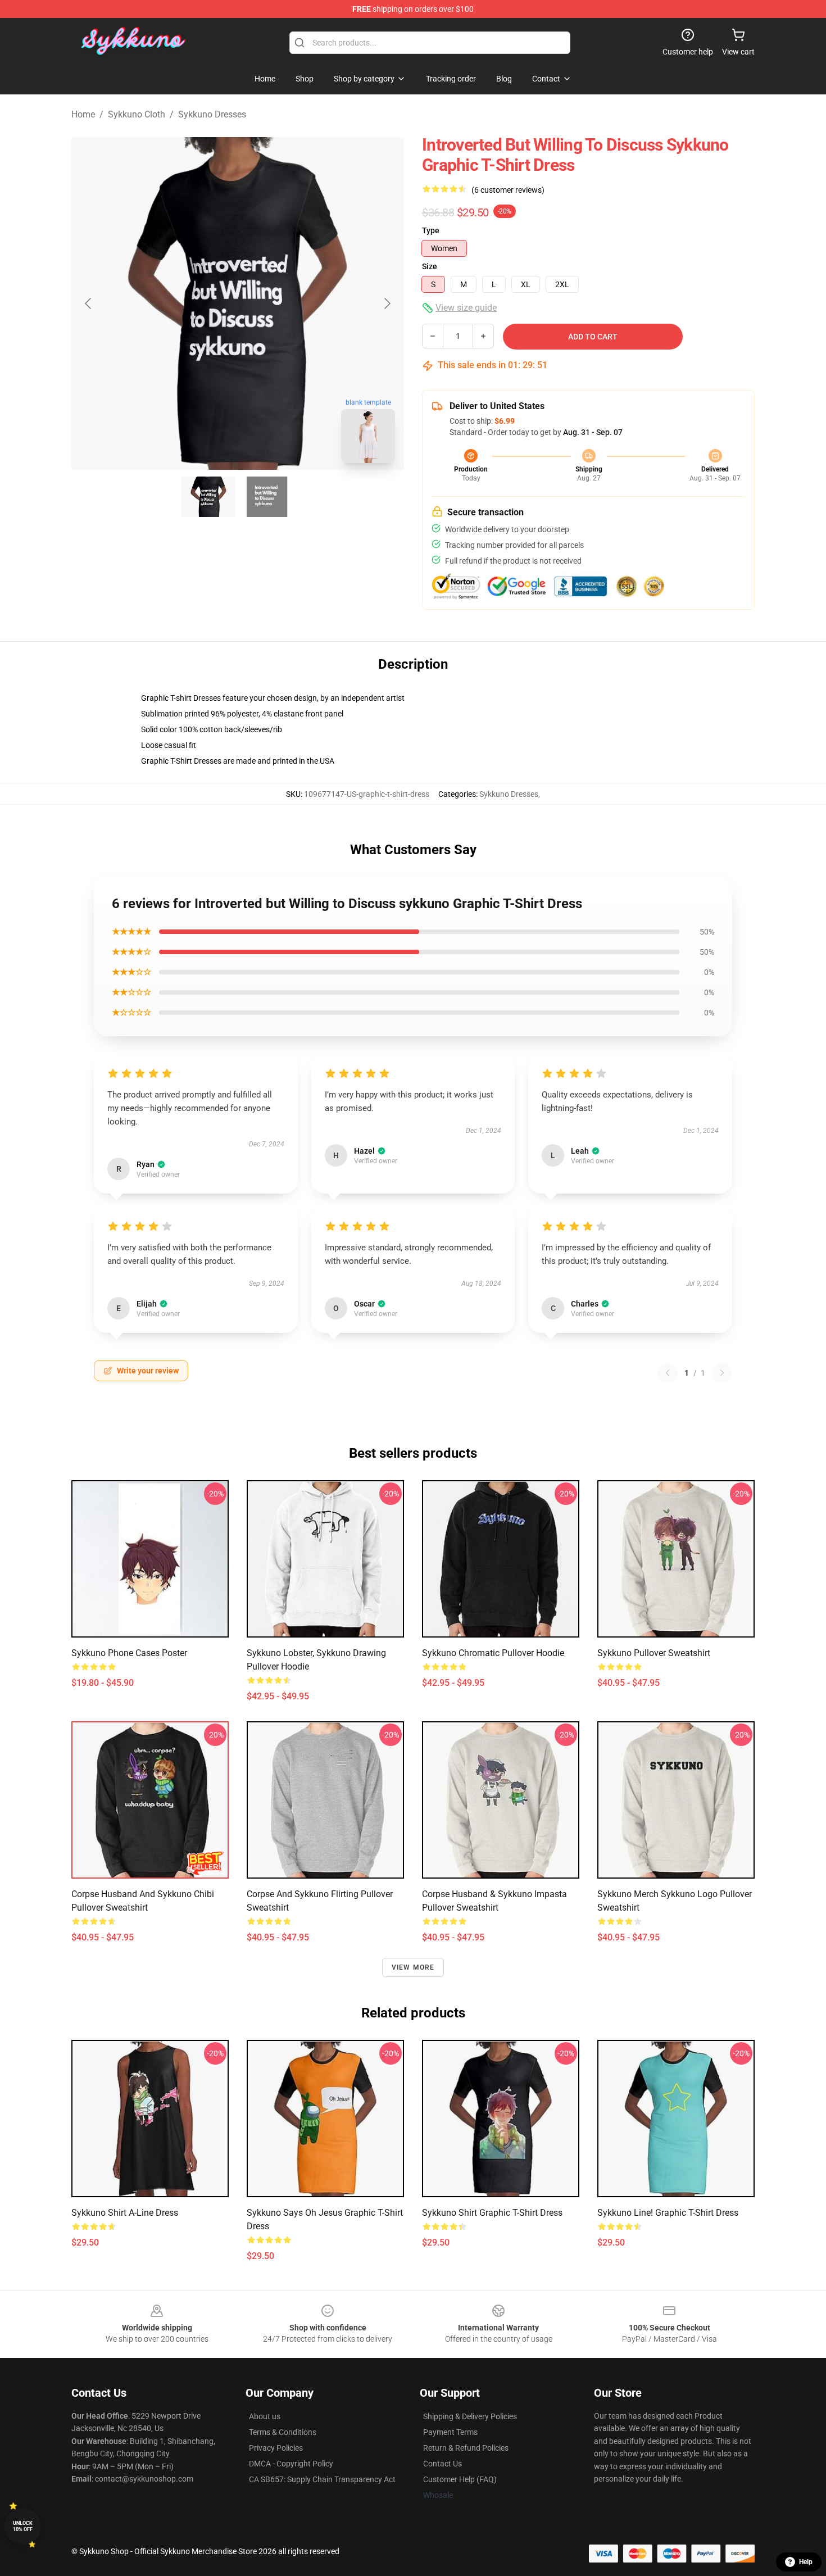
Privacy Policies (276, 2448)
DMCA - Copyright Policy (291, 2464)
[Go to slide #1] (208, 497)
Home (83, 114)
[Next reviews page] (722, 1373)
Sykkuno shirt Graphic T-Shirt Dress (492, 2213)
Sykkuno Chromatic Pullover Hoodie (493, 1653)
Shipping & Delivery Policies (470, 2416)
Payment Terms (450, 2432)
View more (413, 1967)
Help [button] (806, 2562)
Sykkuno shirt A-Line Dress (125, 2213)
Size (430, 266)
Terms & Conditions (283, 2432)
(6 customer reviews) (508, 190)
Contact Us (442, 2464)
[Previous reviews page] (668, 1373)
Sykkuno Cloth (137, 114)
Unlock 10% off (23, 2526)
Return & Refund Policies (466, 2448)
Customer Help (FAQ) (460, 2479)
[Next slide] (387, 303)
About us (265, 2416)
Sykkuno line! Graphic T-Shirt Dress (668, 2213)
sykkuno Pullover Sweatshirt (654, 1653)
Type (431, 230)
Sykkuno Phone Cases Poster (129, 1653)
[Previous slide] (89, 303)
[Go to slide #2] (267, 497)
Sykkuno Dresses (212, 114)
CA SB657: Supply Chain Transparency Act (322, 2479)
